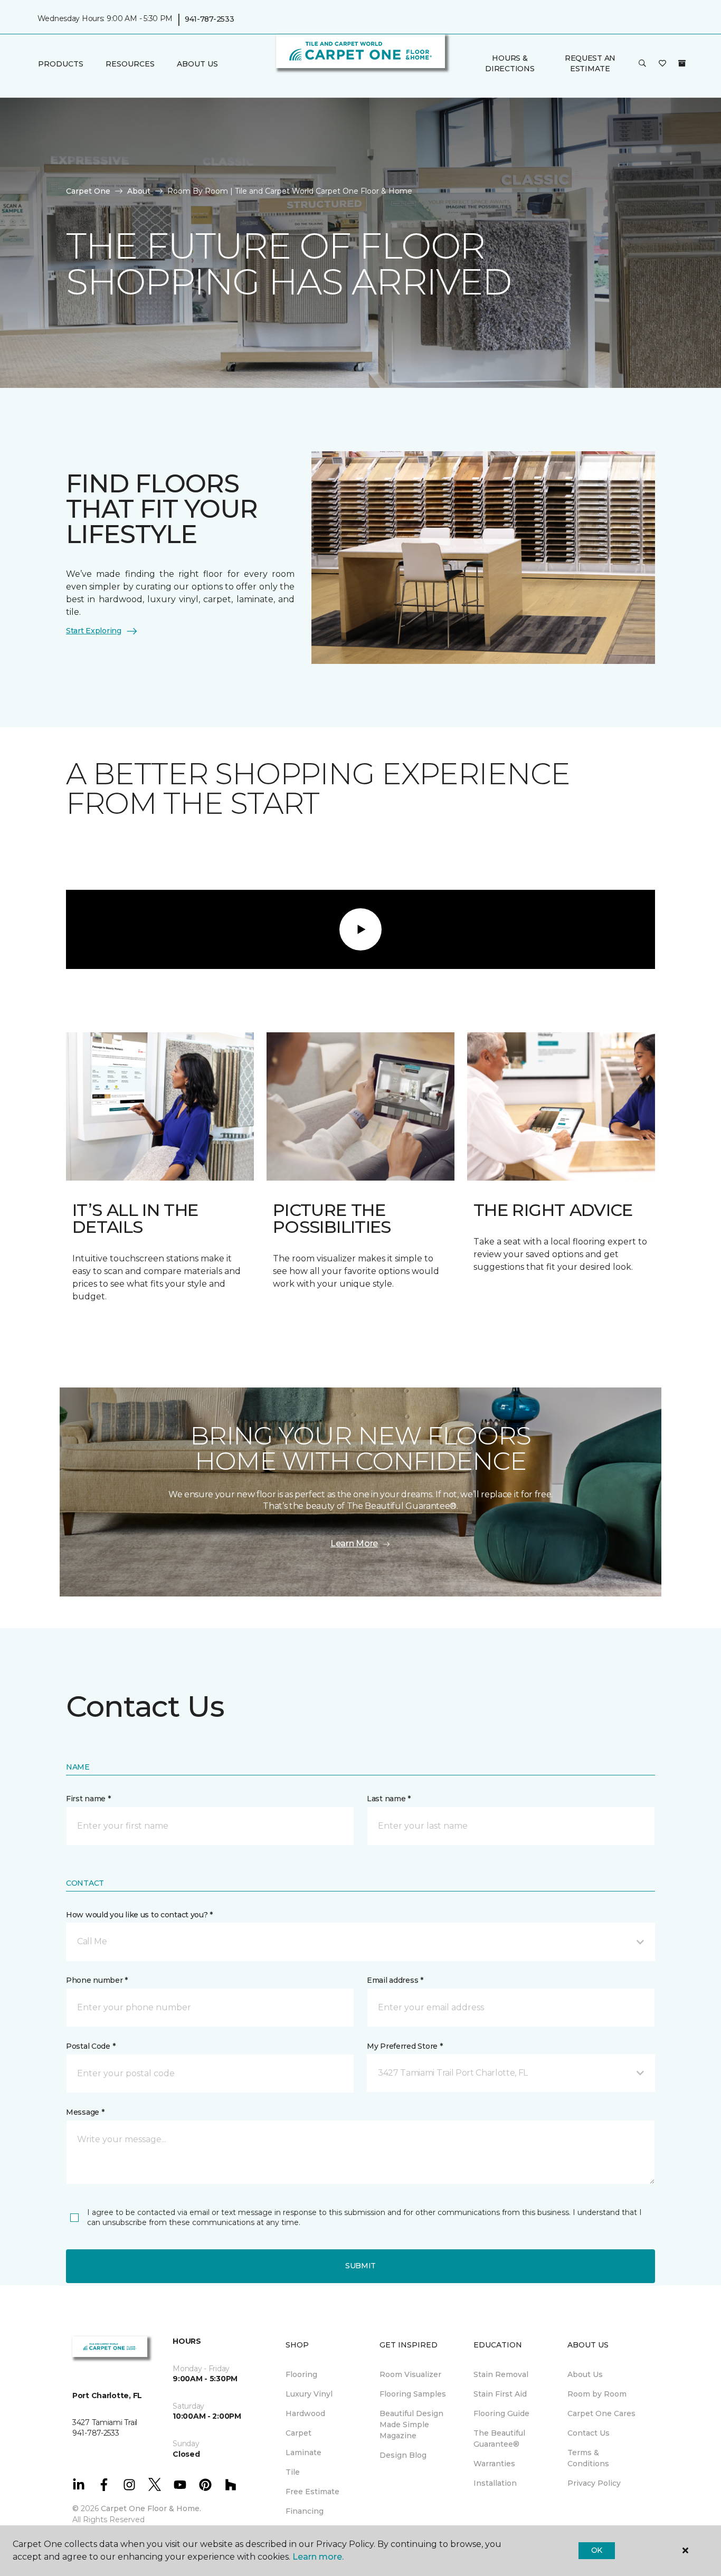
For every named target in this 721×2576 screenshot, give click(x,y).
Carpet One (88, 191)
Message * (85, 2112)
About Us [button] (197, 64)
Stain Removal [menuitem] (501, 2374)
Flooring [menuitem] (301, 2374)
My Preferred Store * (405, 2046)
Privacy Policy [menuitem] (594, 2483)
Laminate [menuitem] (303, 2453)
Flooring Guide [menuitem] (501, 2413)
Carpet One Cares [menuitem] (601, 2413)
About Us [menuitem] (585, 2374)
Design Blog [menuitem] (403, 2455)
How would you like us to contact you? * (139, 1915)
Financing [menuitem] (305, 2511)
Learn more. (318, 2557)
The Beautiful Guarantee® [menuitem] (499, 2439)
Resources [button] (130, 64)
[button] (642, 64)
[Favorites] (662, 64)
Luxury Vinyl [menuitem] (309, 2394)
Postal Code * (91, 2046)
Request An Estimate (590, 63)
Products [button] (61, 64)
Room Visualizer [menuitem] (410, 2374)
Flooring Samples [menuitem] (413, 2394)
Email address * (395, 1980)
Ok (597, 2550)
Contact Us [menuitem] (589, 2433)
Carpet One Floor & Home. (151, 2508)
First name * (88, 1799)
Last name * (389, 1799)
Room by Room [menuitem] (597, 2394)
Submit (360, 2266)
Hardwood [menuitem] (305, 2413)
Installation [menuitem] (495, 2483)
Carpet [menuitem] (298, 2433)
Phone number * (97, 1980)
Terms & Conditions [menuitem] (588, 2458)
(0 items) (682, 63)
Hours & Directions (510, 63)
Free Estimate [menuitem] (312, 2492)
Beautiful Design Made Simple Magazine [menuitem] (411, 2425)
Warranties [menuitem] (494, 2464)
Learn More (354, 1543)
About (139, 191)
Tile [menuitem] (293, 2472)
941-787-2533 (210, 19)
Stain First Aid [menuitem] (500, 2394)
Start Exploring (94, 631)
